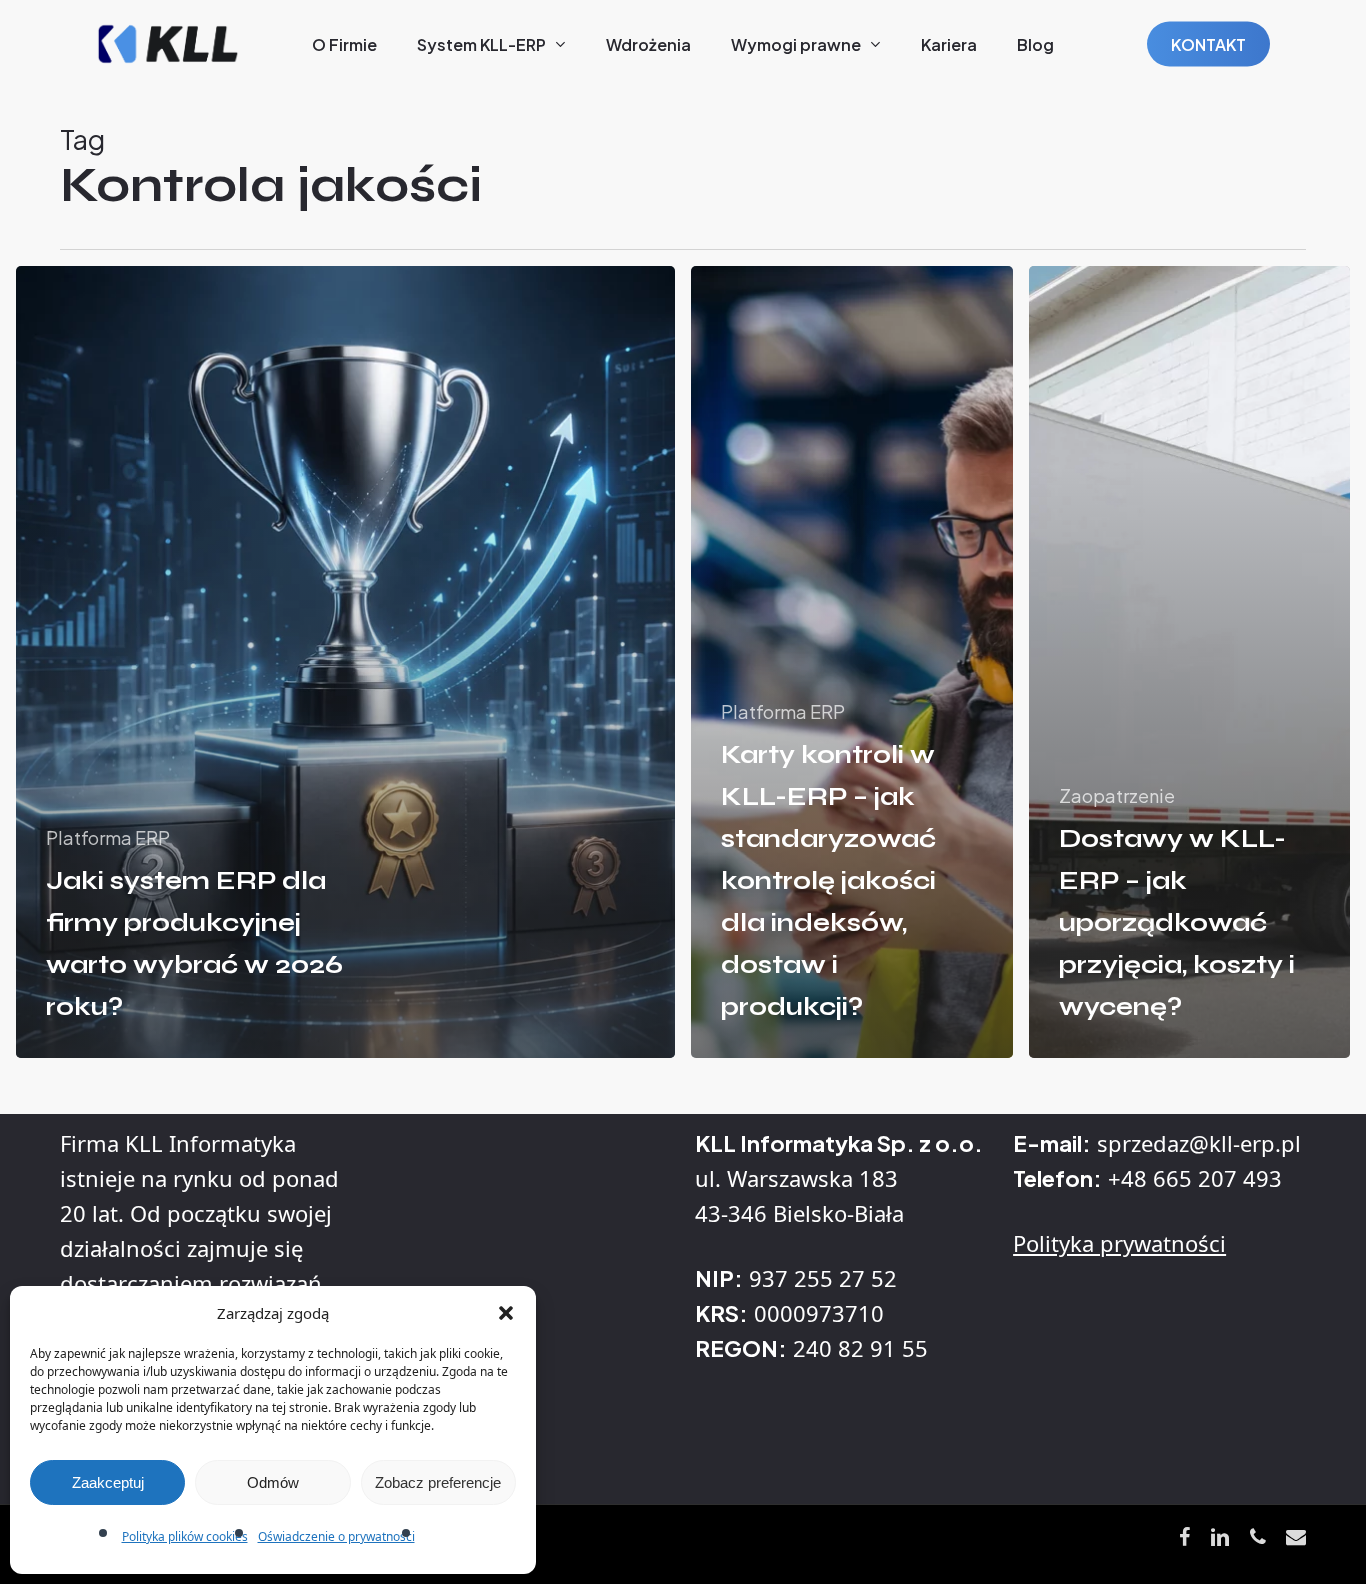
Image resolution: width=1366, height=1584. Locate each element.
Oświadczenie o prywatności (336, 1536)
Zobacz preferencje (438, 1482)
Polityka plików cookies (185, 1536)
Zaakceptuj (108, 1482)
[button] (506, 1313)
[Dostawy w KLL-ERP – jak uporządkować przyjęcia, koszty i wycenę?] (1190, 662)
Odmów (273, 1482)
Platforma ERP (108, 837)
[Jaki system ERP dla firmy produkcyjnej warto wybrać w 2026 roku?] (345, 662)
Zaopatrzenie (1117, 795)
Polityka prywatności (1119, 1243)
